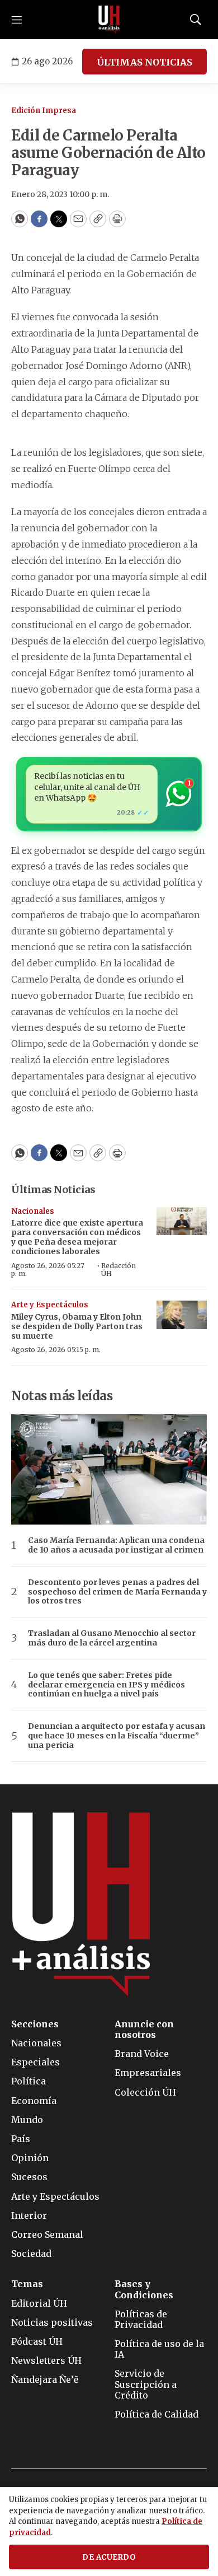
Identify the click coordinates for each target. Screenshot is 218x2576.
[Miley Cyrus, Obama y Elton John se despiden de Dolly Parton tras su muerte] (182, 1315)
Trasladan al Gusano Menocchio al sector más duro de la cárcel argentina (112, 1638)
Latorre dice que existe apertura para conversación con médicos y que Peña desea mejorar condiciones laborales (77, 1237)
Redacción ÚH (119, 1270)
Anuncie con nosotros (144, 2030)
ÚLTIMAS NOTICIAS (144, 62)
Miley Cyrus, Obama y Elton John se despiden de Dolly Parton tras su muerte (77, 1326)
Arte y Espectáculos (50, 1305)
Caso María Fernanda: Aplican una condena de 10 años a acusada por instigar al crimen (116, 1545)
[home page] (109, 20)
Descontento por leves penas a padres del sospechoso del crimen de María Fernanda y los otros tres (117, 1592)
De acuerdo (109, 2557)
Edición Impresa (44, 111)
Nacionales (33, 1211)
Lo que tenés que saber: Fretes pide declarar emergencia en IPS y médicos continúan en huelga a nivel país (106, 1685)
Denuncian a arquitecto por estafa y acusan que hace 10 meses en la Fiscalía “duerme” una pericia (117, 1736)
